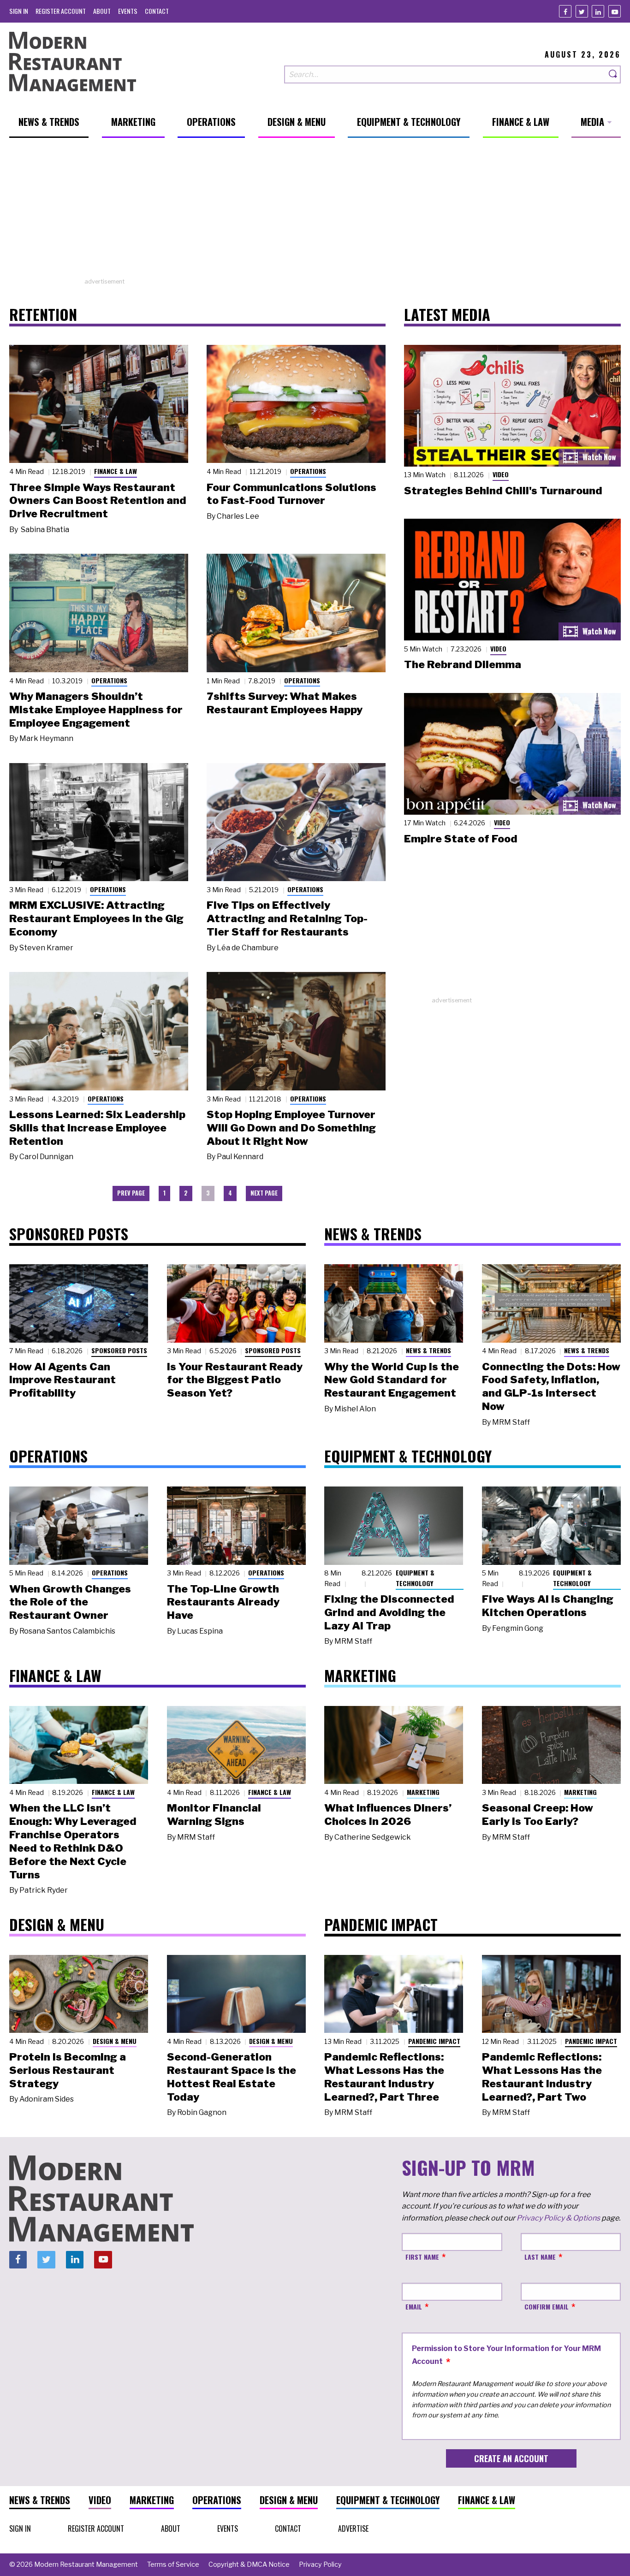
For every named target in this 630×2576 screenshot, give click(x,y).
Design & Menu (115, 2041)
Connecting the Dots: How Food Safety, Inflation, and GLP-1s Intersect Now (551, 1386)
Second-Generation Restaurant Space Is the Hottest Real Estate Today (232, 2077)
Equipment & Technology (415, 1578)
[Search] (613, 74)
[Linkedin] (598, 11)
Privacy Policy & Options (558, 2218)
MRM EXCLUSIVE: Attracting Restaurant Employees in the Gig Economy (96, 918)
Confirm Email (547, 2307)
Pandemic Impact (434, 2041)
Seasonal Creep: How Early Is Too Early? (538, 1815)
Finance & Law (116, 471)
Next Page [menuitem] (264, 1193)
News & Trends (428, 1350)
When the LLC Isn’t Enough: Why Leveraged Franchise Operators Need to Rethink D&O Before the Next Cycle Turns (73, 1841)
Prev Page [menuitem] (131, 1193)
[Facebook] (565, 11)
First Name (422, 2257)
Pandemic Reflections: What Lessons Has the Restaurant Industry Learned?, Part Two (542, 2077)
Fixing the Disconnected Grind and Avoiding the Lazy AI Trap (389, 1612)
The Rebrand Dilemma (463, 664)
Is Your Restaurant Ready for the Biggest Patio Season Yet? (235, 1380)
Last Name (540, 2257)
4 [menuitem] (230, 1193)
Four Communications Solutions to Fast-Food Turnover (291, 494)
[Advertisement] (315, 213)
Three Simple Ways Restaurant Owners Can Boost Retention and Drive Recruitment (98, 501)
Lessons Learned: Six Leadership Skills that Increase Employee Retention (97, 1128)
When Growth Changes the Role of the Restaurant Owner (70, 1602)
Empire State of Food (461, 839)
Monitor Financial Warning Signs (214, 1815)
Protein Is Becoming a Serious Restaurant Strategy (68, 2070)
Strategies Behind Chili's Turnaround (503, 491)
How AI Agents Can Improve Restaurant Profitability (62, 1380)
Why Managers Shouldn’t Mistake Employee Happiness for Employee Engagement (96, 710)
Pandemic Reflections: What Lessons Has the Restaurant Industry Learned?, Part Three (384, 2077)
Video (501, 474)
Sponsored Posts (119, 1350)
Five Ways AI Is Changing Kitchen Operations (548, 1606)
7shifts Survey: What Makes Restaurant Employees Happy (285, 703)
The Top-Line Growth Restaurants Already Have (223, 1602)
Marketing (423, 1792)
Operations (308, 471)
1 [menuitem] (164, 1193)
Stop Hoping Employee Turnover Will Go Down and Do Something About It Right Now (291, 1128)
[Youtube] (615, 11)
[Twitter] (582, 11)
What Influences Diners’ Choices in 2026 (388, 1815)
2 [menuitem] (186, 1193)
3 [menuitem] (208, 1193)
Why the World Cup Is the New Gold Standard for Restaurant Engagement (392, 1380)
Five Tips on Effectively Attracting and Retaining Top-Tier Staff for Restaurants (287, 918)
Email (414, 2307)
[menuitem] (19, 11)
